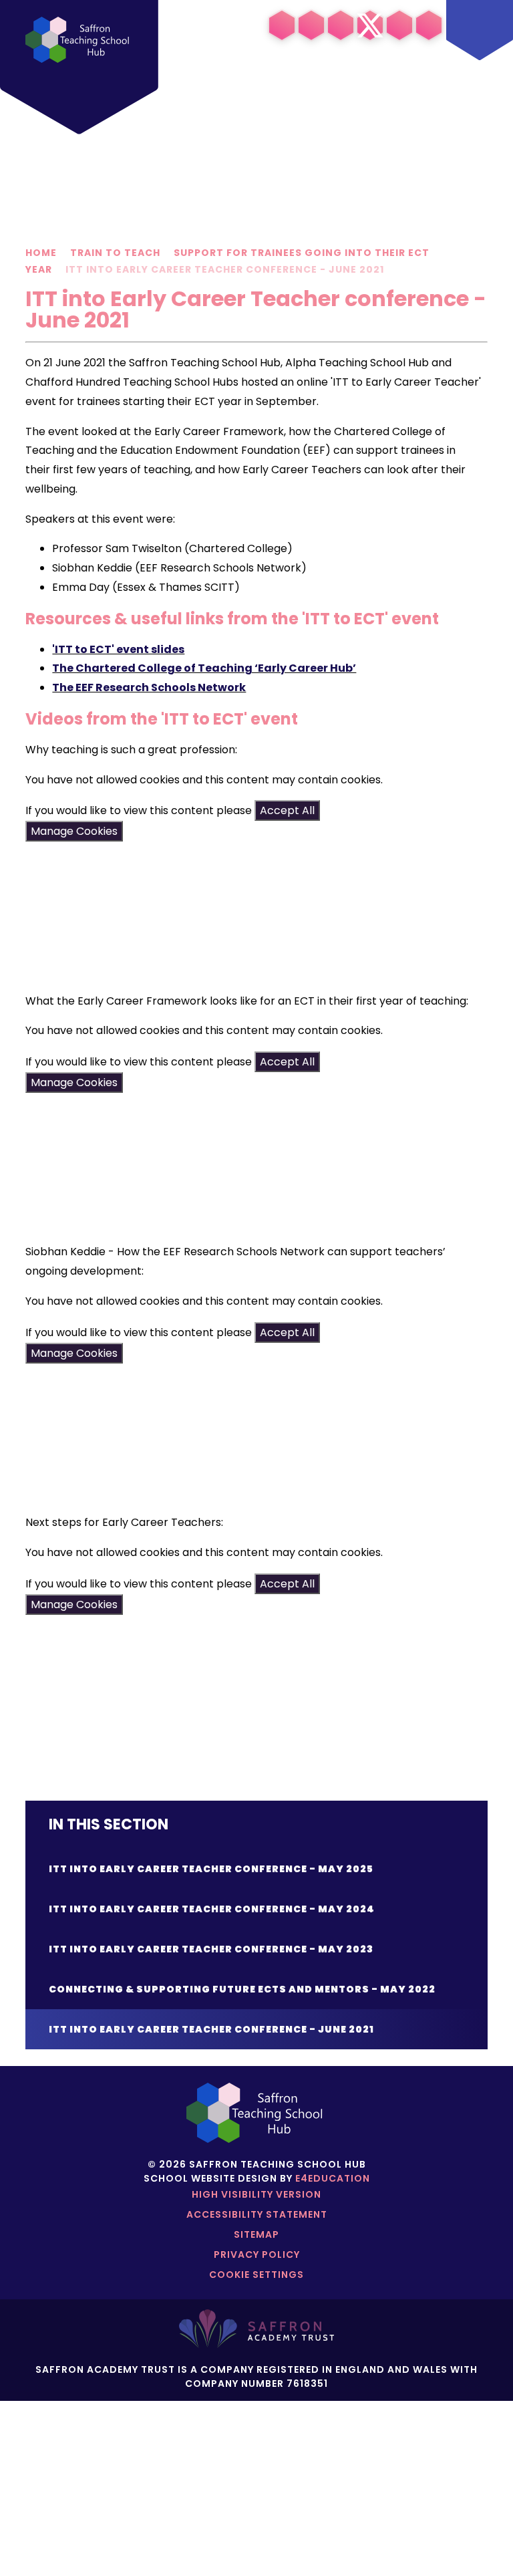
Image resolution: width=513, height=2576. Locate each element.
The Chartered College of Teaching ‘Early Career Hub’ (204, 668)
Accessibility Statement (257, 2214)
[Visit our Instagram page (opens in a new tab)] (311, 25)
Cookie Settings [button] (256, 2275)
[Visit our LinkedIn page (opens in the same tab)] (282, 25)
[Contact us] (399, 25)
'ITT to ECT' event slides (118, 649)
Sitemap (256, 2234)
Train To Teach (115, 253)
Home (41, 253)
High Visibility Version (256, 2194)
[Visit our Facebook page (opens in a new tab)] (341, 25)
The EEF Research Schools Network (149, 687)
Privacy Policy (257, 2255)
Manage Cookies (74, 831)
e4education (333, 2178)
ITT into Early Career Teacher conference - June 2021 (225, 269)
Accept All (287, 810)
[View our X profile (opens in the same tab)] (370, 25)
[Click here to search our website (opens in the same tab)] (429, 25)
